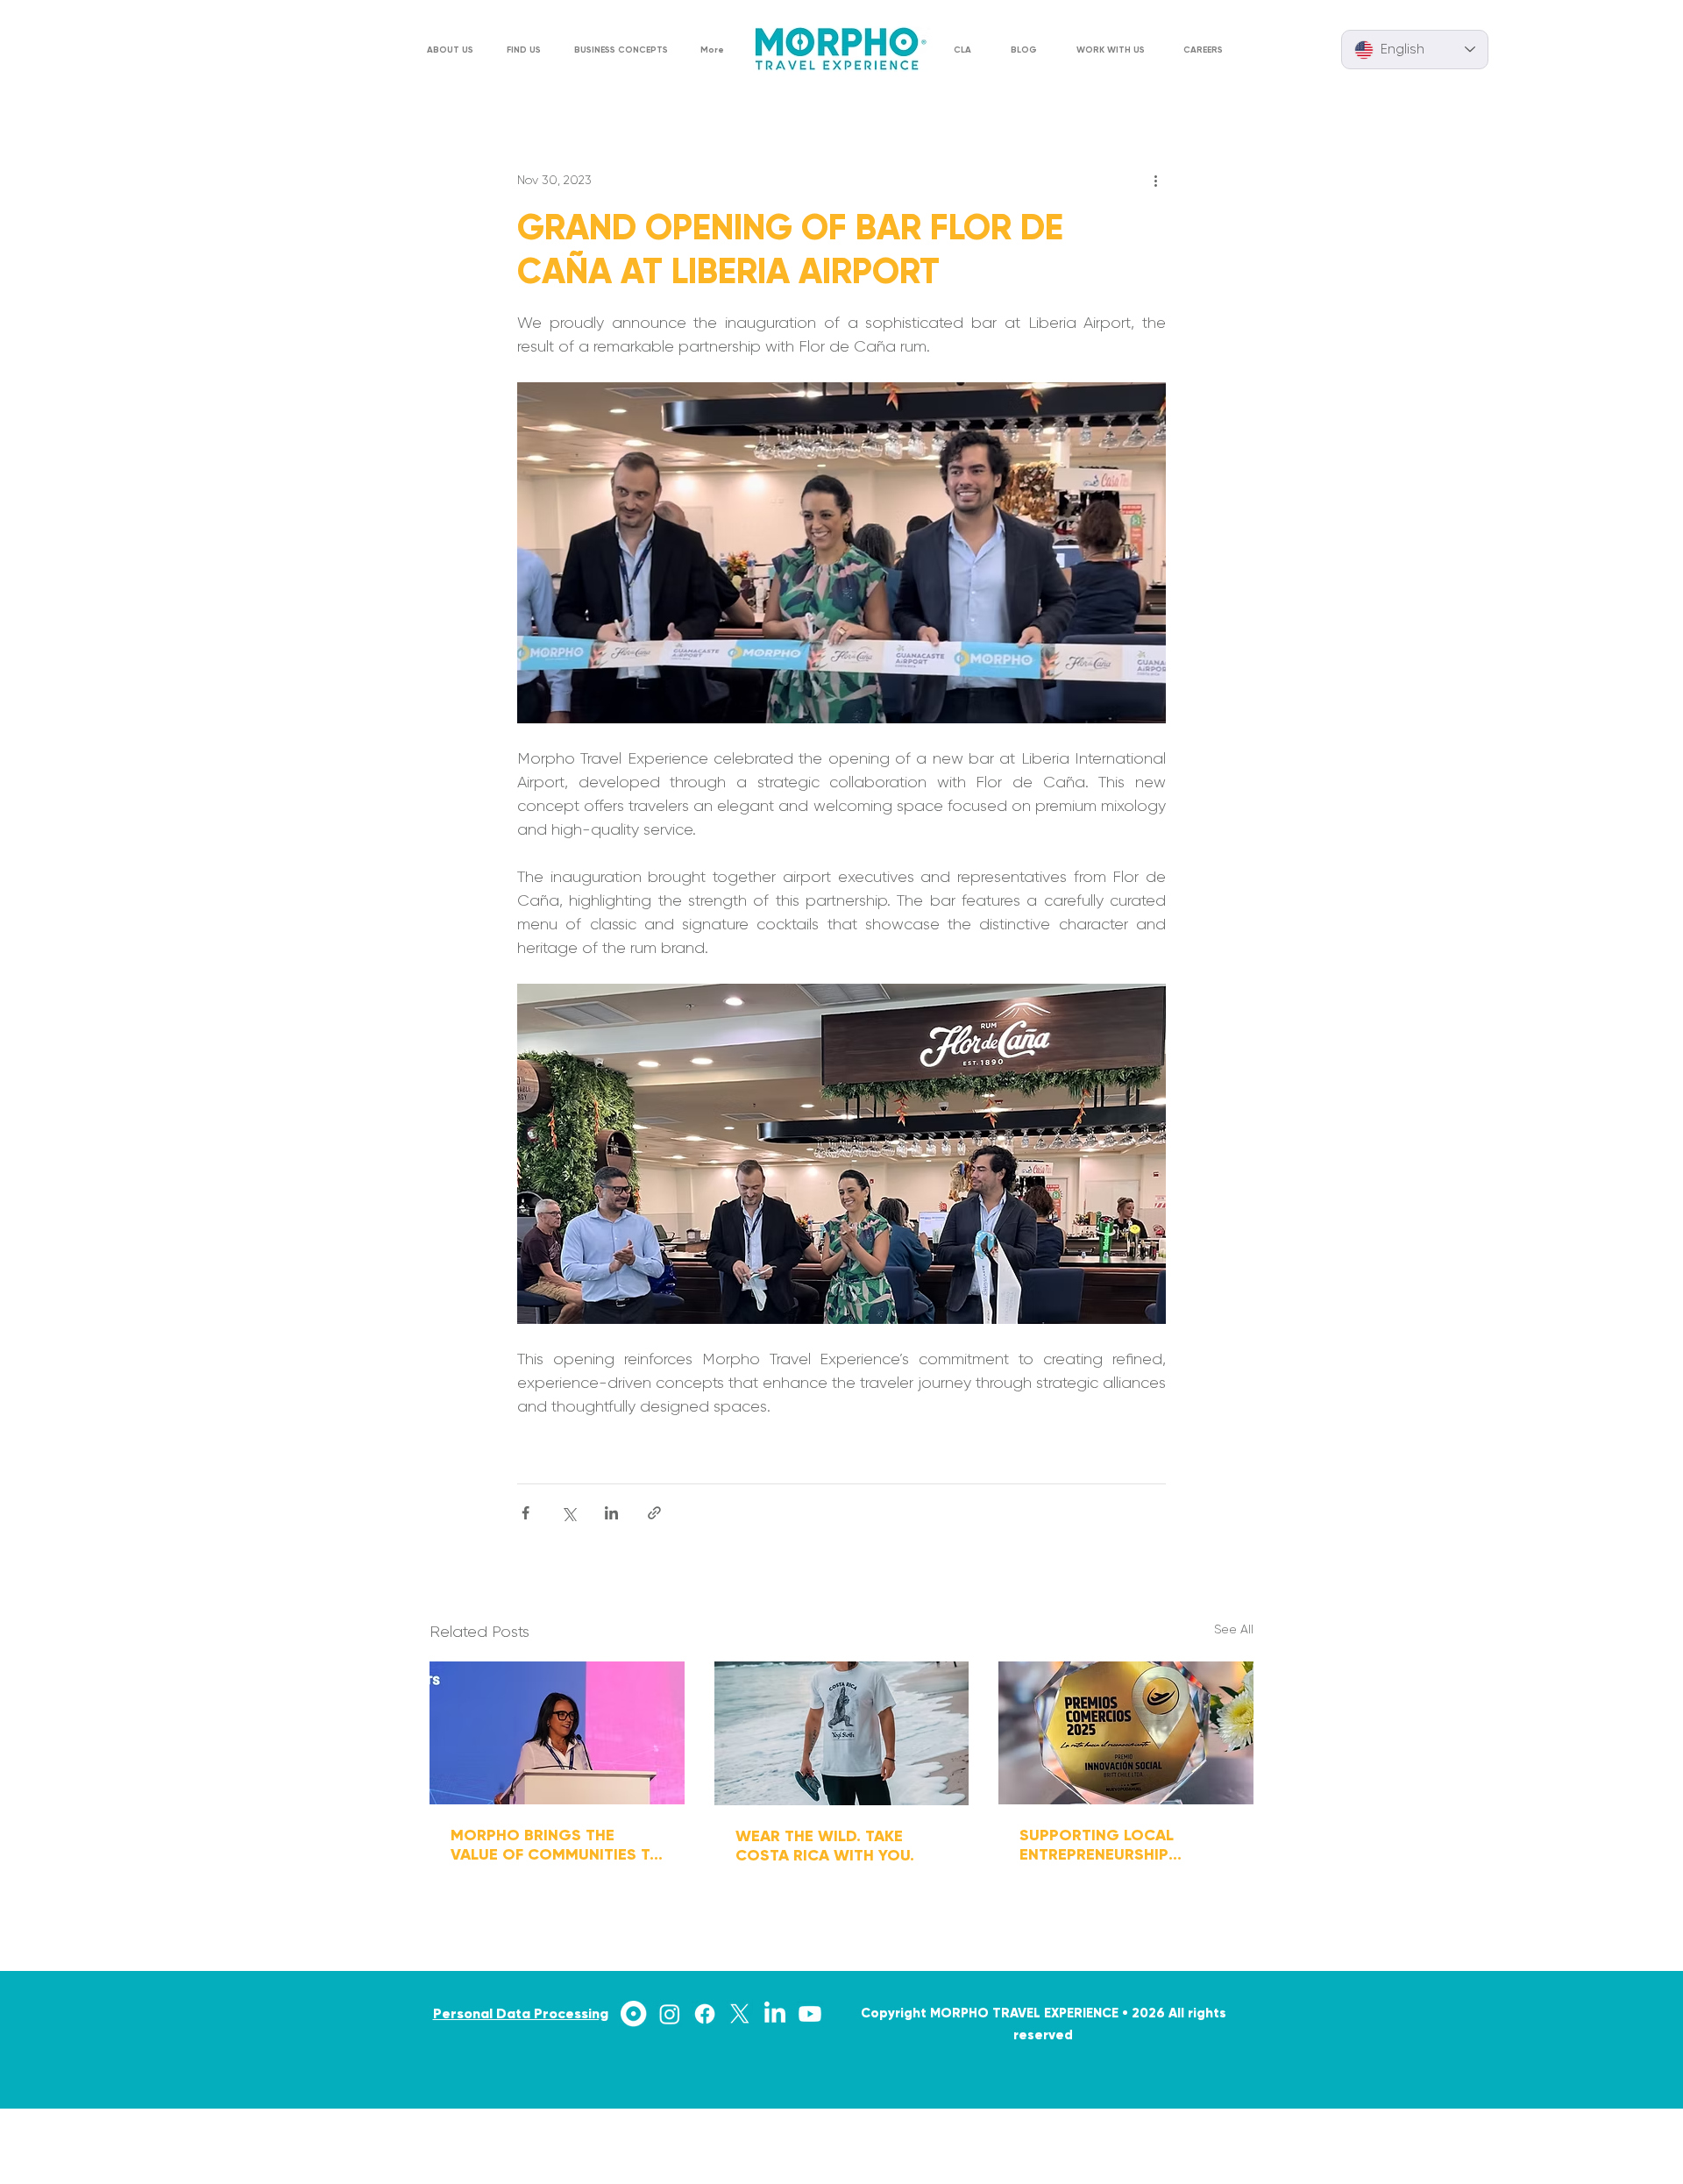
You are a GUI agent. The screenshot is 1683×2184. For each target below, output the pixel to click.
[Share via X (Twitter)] (568, 1513)
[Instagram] (670, 2014)
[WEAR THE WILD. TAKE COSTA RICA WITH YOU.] (842, 1733)
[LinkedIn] (775, 2014)
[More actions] (1155, 180)
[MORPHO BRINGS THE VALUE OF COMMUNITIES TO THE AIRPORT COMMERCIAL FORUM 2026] (557, 1733)
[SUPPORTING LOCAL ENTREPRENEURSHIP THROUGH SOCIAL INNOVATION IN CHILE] (1126, 1733)
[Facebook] (705, 2014)
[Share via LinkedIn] (611, 1513)
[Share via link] (654, 1513)
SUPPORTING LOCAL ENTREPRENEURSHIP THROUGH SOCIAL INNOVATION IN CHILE (1100, 1845)
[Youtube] (810, 2014)
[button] (527, 50)
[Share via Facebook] (525, 1513)
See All (1234, 1629)
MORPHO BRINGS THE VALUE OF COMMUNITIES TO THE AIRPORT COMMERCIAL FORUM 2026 (557, 1845)
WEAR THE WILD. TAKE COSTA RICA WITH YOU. (825, 1846)
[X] (740, 2014)
